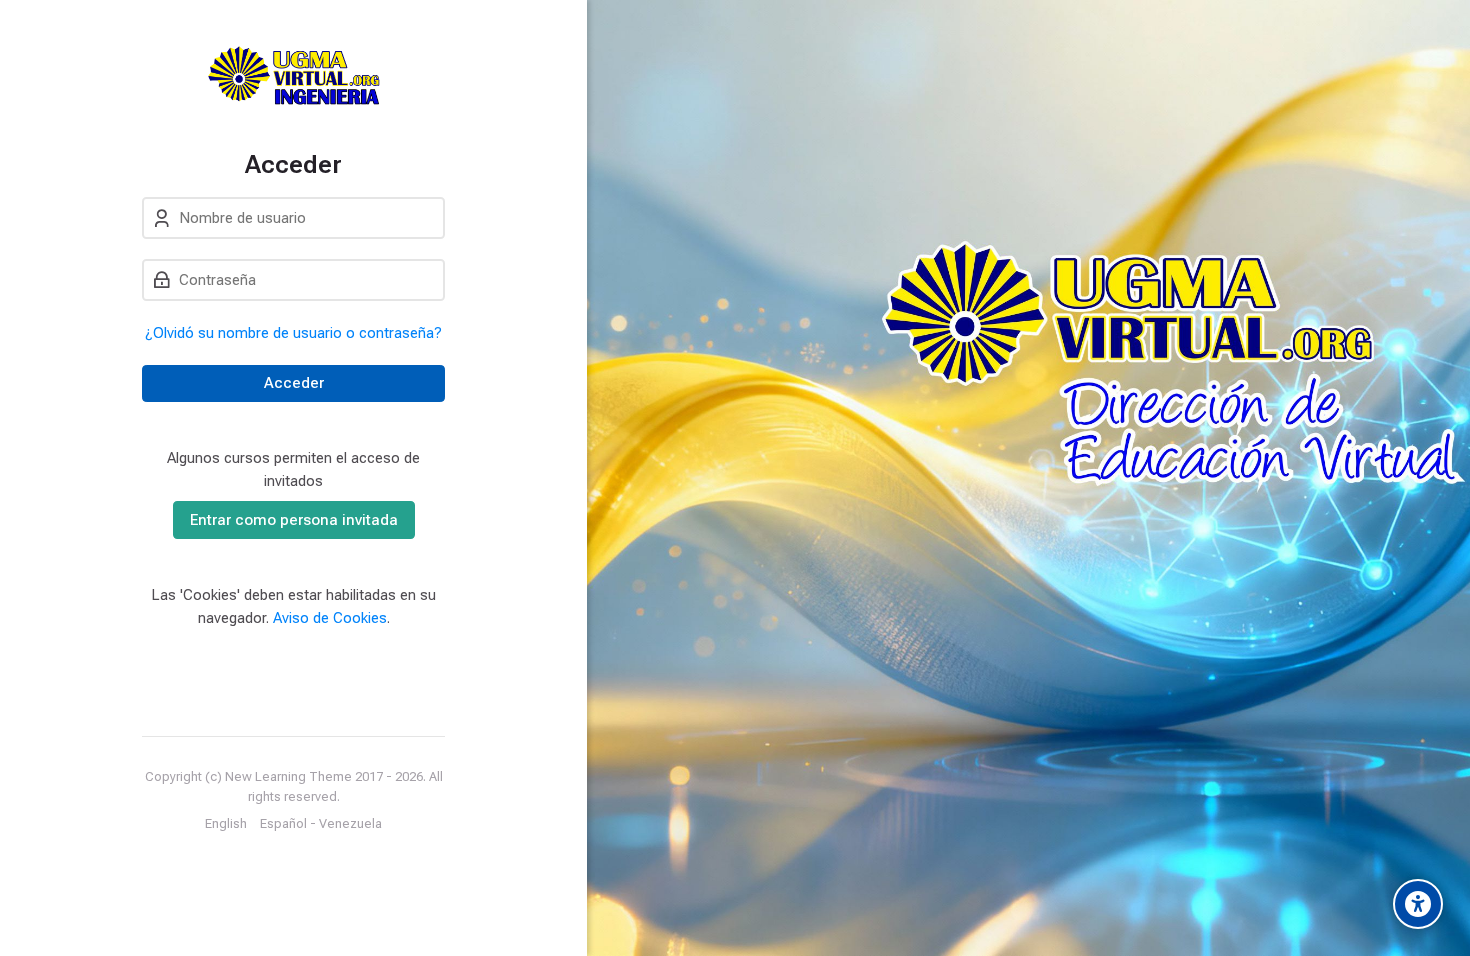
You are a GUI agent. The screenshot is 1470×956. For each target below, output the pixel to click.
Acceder (294, 383)
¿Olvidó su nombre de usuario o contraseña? (293, 333)
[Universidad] (293, 75)
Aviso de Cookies (330, 618)
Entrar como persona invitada (294, 520)
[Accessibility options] (1418, 904)
